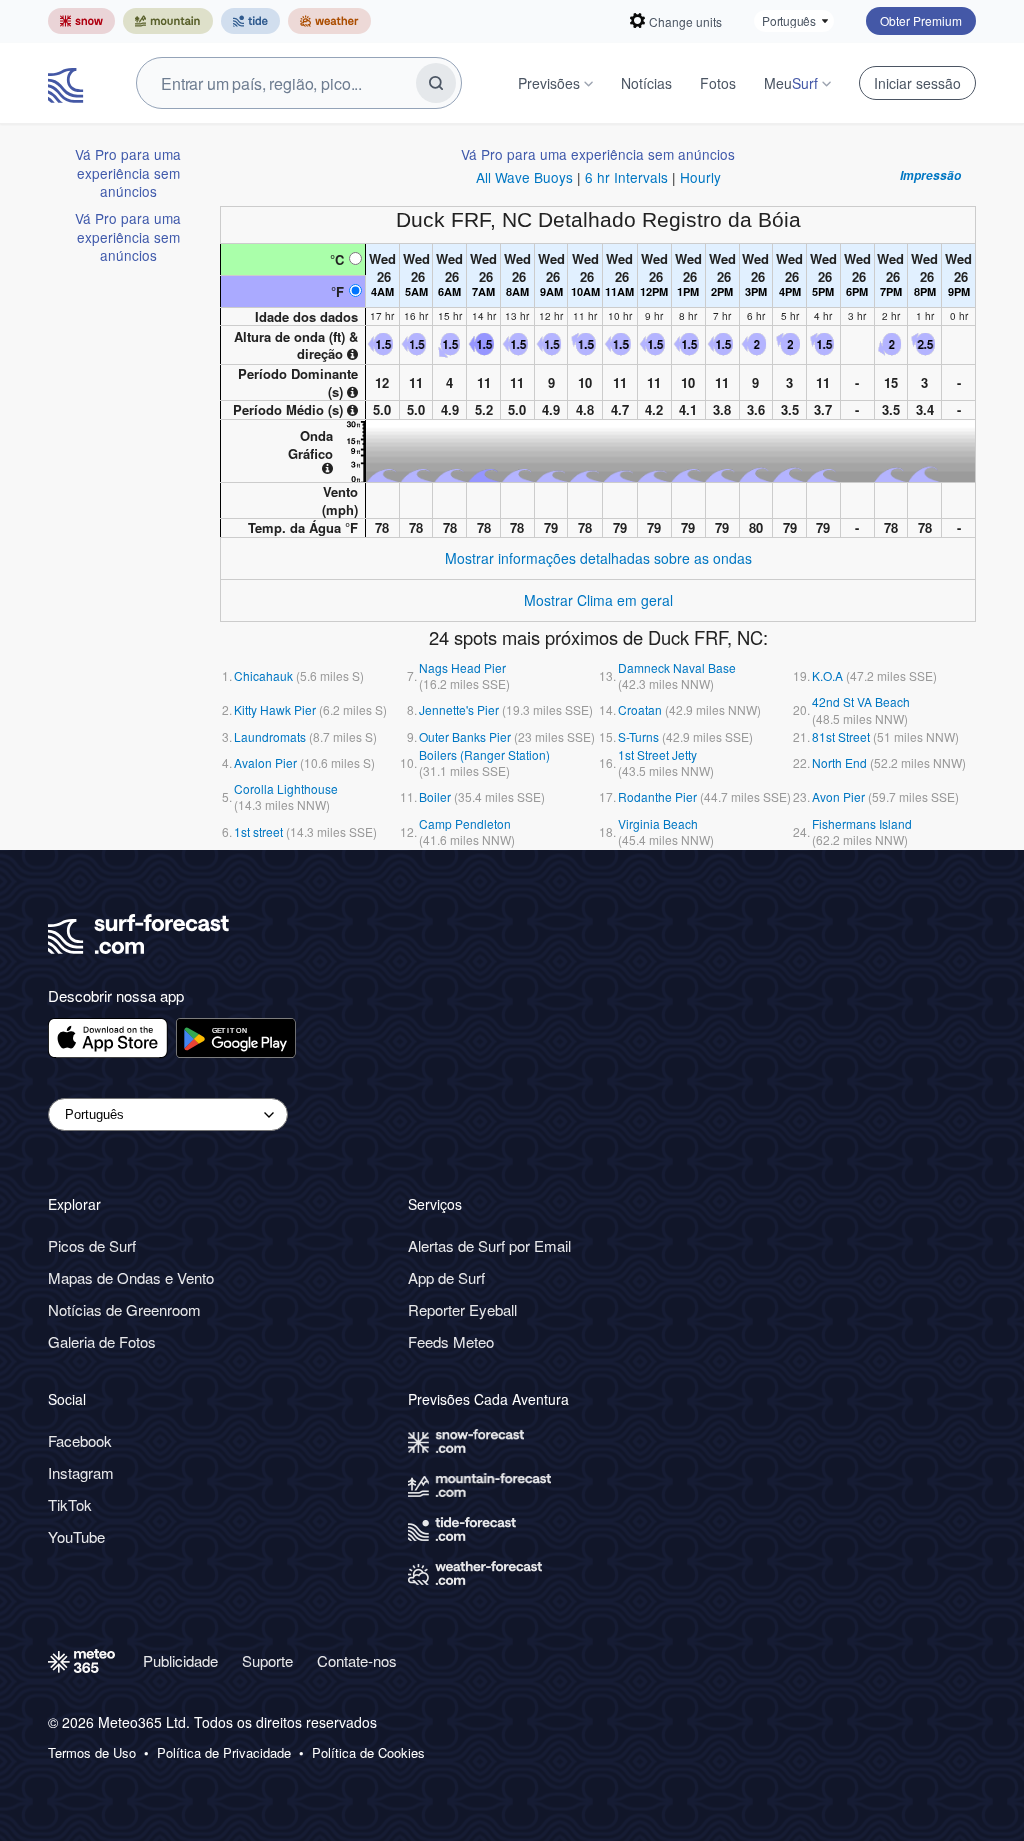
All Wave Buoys (524, 177)
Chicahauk (263, 675)
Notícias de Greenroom (124, 1309)
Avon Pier (838, 796)
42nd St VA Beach (861, 701)
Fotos (718, 83)
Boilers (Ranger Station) (484, 754)
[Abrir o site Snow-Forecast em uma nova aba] (81, 21)
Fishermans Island (862, 823)
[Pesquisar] (436, 83)
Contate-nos (357, 1660)
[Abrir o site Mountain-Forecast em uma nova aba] (168, 21)
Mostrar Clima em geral (598, 600)
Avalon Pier (265, 762)
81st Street (841, 736)
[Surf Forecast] (68, 83)
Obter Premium (921, 20)
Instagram (81, 1472)
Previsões (549, 83)
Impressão (930, 176)
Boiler (435, 796)
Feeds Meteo (451, 1341)
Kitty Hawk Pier (275, 709)
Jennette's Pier (459, 709)
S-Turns (638, 736)
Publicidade (180, 1660)
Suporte (267, 1660)
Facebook (80, 1440)
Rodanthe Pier (657, 796)
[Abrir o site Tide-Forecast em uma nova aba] (250, 21)
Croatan (640, 709)
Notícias (646, 83)
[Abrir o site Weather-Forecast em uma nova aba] (329, 21)
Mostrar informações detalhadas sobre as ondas (598, 558)
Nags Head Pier (462, 667)
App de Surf (446, 1277)
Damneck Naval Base (677, 667)
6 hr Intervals (626, 177)
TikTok (70, 1504)
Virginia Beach (658, 823)
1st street (258, 831)
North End (839, 762)
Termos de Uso (92, 1753)
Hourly (700, 177)
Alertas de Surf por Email (489, 1245)
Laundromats (270, 736)
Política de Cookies (368, 1753)
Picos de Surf (92, 1245)
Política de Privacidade (224, 1753)
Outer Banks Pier (465, 736)
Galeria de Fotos (102, 1341)
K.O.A (827, 675)
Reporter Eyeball (462, 1309)
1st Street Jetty (657, 754)
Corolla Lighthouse (286, 788)
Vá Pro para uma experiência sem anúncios (128, 172)
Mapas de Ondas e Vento (131, 1277)
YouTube (76, 1536)
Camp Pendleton (465, 823)
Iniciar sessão (917, 83)
